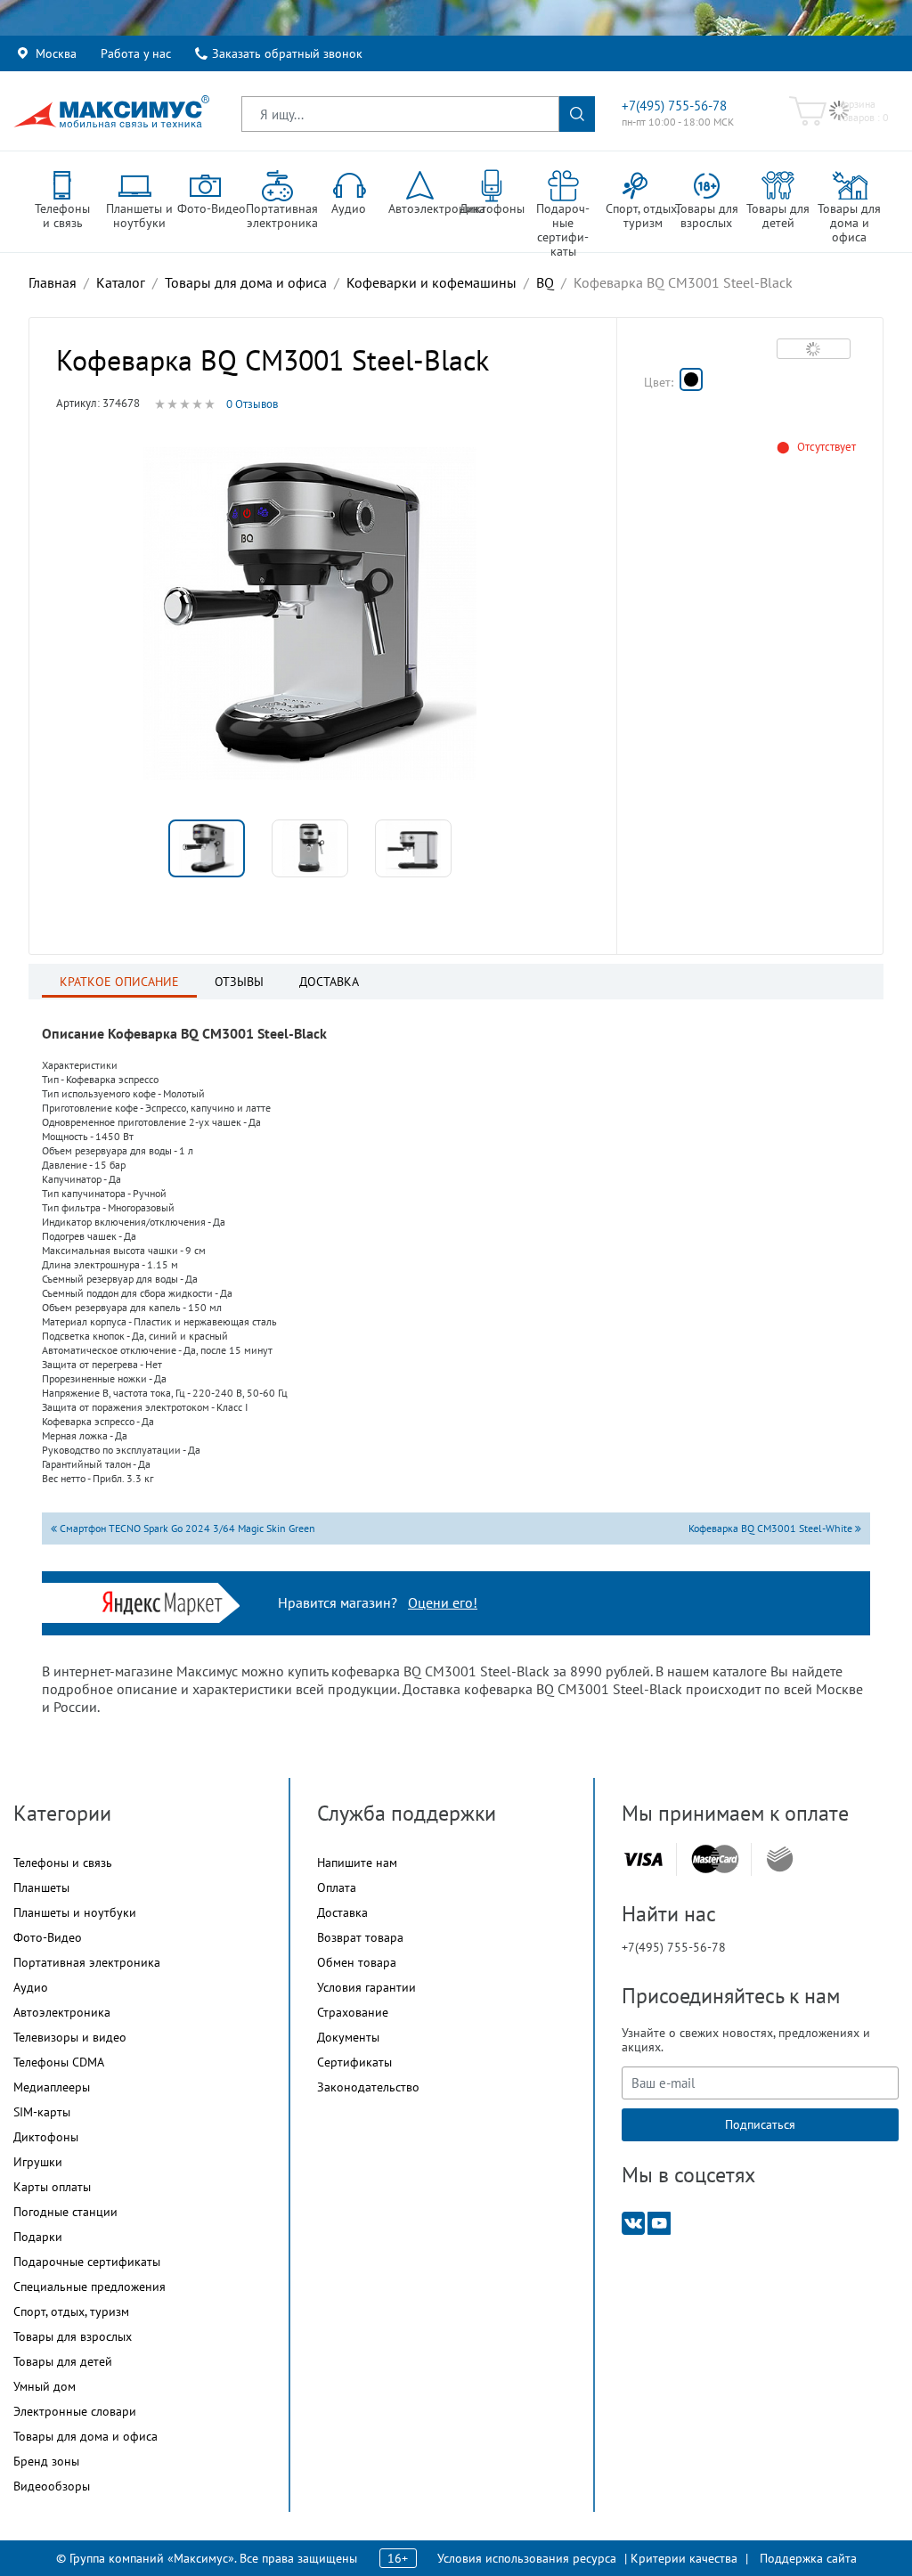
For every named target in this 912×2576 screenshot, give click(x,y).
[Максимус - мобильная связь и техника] (111, 111)
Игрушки (38, 2162)
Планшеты (41, 1887)
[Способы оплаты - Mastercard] (715, 1859)
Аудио (31, 1987)
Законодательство (368, 2087)
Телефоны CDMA (59, 2062)
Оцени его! (443, 1602)
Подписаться (760, 2124)
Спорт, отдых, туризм (71, 2311)
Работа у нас (136, 53)
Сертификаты (354, 2062)
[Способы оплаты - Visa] (643, 1859)
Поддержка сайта (808, 2558)
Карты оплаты (52, 2187)
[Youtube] (659, 2222)
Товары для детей (63, 2361)
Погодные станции (65, 2212)
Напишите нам (357, 1863)
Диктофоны (46, 2137)
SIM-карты (42, 2112)
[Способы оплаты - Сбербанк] (780, 1859)
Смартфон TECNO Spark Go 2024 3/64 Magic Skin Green (186, 1528)
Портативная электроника (87, 1962)
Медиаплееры (52, 2087)
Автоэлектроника (62, 2012)
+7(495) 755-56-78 (674, 106)
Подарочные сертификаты (87, 2262)
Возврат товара (360, 1937)
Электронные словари (75, 2411)
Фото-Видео (48, 1937)
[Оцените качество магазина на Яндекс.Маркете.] (167, 1601)
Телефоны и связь (63, 1863)
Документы (348, 2037)
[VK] (633, 2222)
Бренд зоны (46, 2461)
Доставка (342, 1912)
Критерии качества (684, 2558)
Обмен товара (357, 1962)
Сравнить (814, 348)
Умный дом (45, 2386)
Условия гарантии (366, 1987)
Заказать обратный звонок (287, 53)
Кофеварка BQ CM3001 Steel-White (772, 1528)
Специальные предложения (90, 2287)
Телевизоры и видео (70, 2037)
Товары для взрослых (73, 2336)
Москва (56, 53)
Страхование (353, 2012)
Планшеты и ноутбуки (75, 1912)
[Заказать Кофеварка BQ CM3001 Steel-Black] (691, 379)
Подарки (38, 2237)
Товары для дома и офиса (85, 2436)
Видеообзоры (52, 2486)
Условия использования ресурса (527, 2558)
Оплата (337, 1887)
